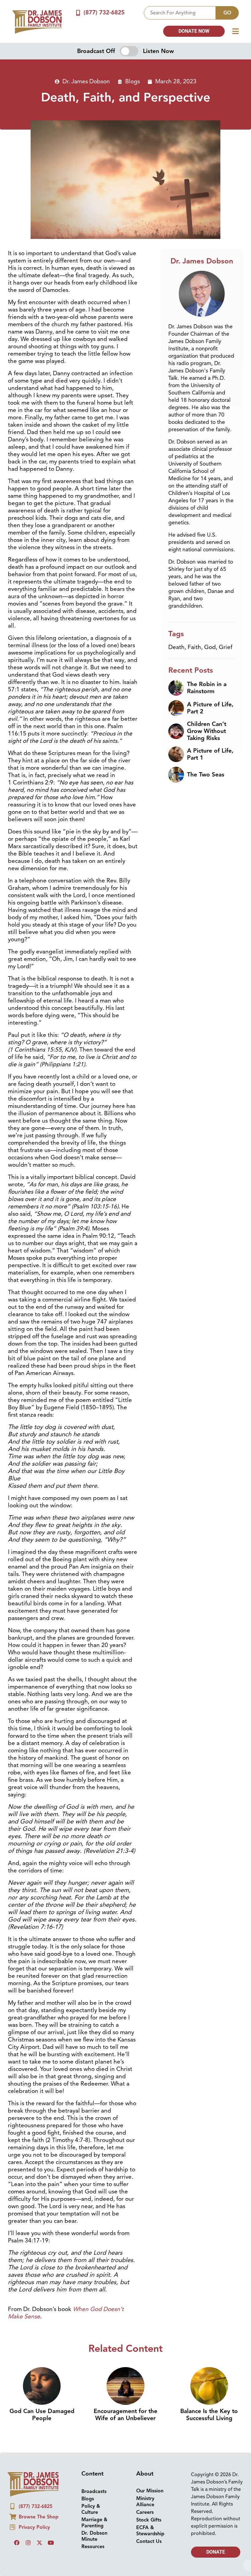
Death (176, 647)
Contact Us (149, 2541)
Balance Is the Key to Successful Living (209, 2415)
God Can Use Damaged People (42, 2415)
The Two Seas (206, 775)
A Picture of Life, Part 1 (210, 754)
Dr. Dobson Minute (94, 2536)
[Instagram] (28, 2543)
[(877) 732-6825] (78, 13)
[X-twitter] (39, 2543)
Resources (93, 2547)
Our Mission (150, 2491)
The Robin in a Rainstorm (207, 688)
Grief (226, 647)
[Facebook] (17, 2543)
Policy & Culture (91, 2509)
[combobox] (180, 13)
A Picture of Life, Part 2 (210, 708)
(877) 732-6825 (104, 13)
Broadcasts (94, 2491)
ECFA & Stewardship (150, 2531)
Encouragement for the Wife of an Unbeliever (125, 2415)
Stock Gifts (149, 2520)
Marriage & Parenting (94, 2523)
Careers (145, 2512)
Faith (194, 647)
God (210, 647)
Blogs (133, 81)
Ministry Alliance (145, 2502)
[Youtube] (51, 2543)
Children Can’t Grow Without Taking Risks (207, 731)
